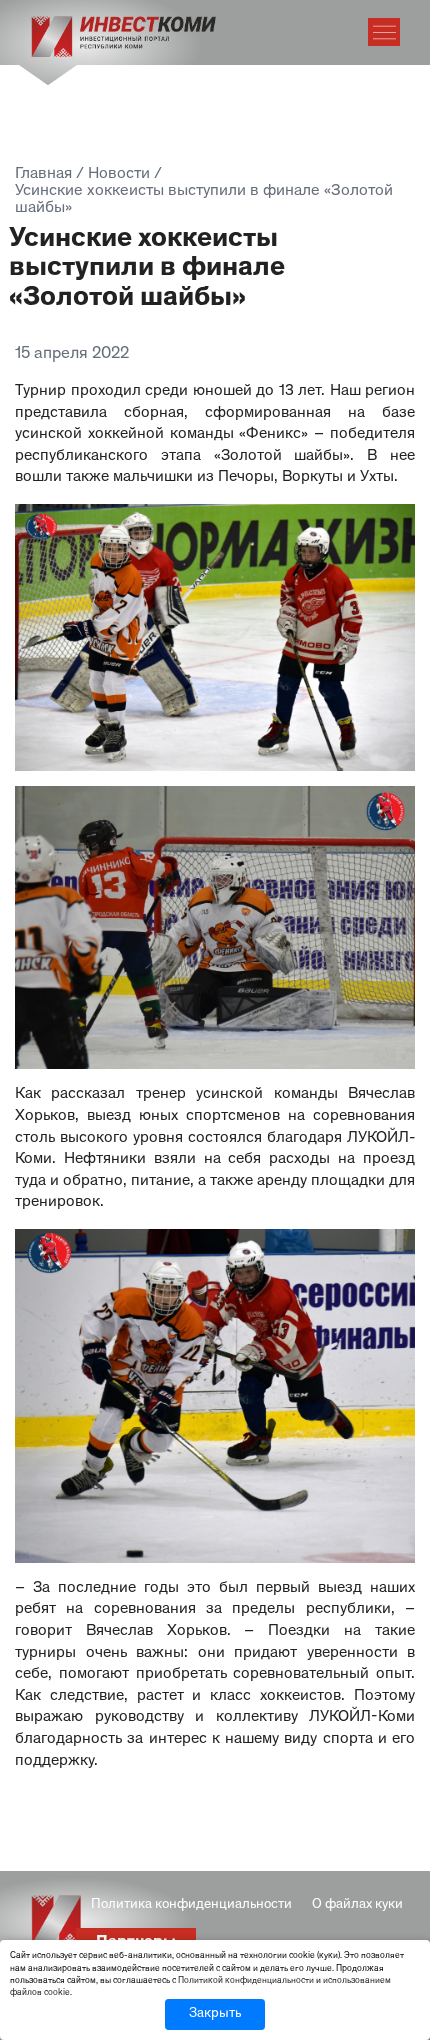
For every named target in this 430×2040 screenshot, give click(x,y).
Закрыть (215, 2014)
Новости (119, 175)
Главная (43, 175)
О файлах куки (357, 1905)
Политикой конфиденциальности (246, 1980)
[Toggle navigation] (384, 32)
